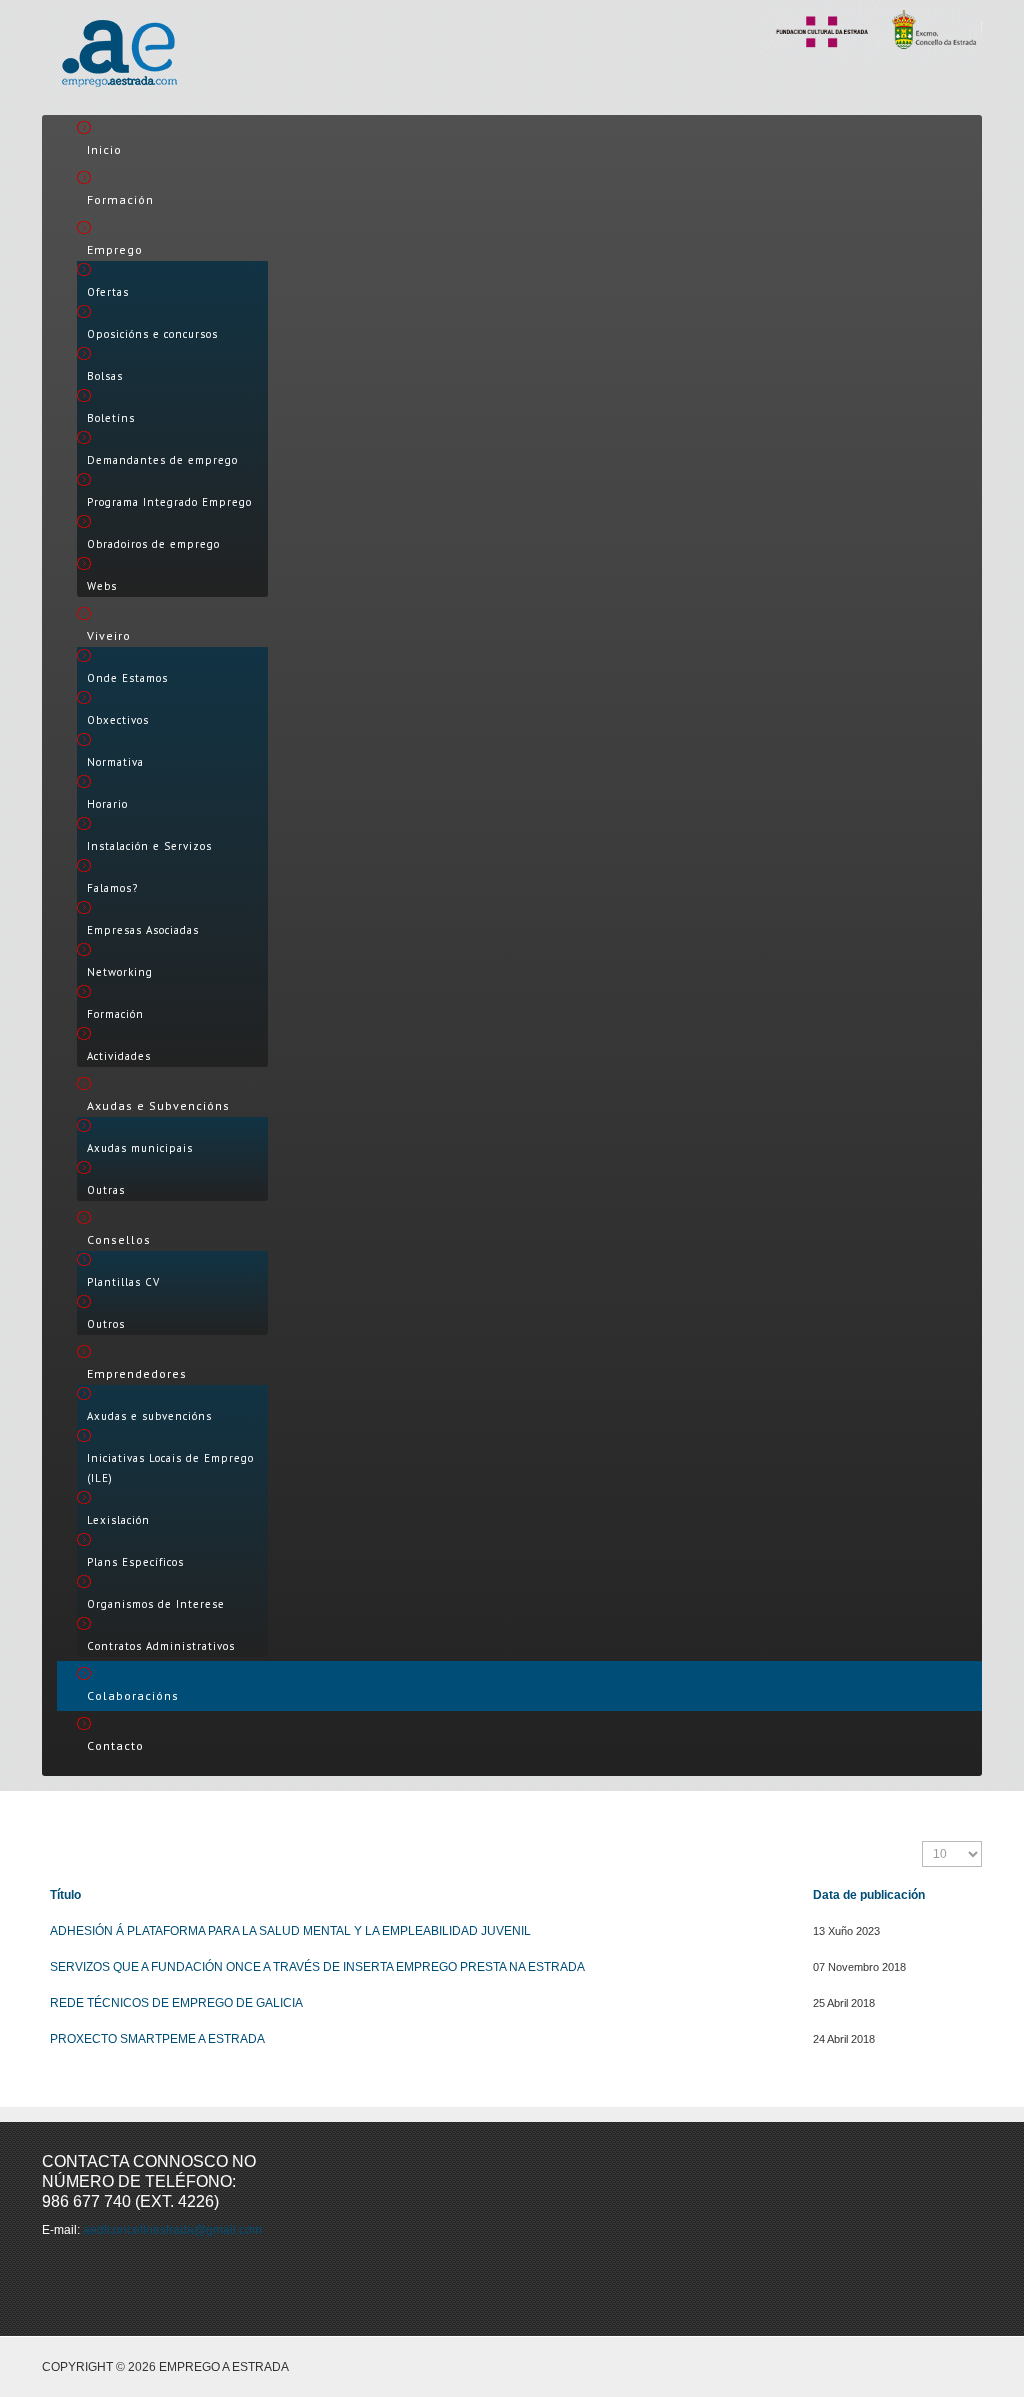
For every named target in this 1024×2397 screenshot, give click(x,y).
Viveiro (109, 635)
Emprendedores (137, 1373)
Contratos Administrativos (161, 1646)
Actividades (119, 1056)
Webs (102, 586)
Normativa (115, 762)
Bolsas (105, 376)
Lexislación (118, 1520)
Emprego (115, 249)
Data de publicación (869, 1895)
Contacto (115, 1745)
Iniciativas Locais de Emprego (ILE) (170, 1468)
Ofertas (108, 292)
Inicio (104, 149)
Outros (106, 1324)
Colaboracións (133, 1695)
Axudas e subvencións (149, 1416)
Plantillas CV (123, 1282)
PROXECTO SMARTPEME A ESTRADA (157, 2039)
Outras (106, 1190)
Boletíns (111, 418)
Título (65, 1895)
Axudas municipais (140, 1148)
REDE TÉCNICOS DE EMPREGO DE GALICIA (176, 2003)
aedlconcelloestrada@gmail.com (172, 2230)
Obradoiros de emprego (153, 544)
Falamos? (112, 888)
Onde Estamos (127, 678)
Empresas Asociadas (143, 930)
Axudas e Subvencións (158, 1105)
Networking (120, 972)
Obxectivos (118, 720)
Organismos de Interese (156, 1604)
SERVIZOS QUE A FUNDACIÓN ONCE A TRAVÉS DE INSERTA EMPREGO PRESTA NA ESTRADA (317, 1967)
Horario (107, 804)
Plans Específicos (135, 1562)
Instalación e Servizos (149, 846)
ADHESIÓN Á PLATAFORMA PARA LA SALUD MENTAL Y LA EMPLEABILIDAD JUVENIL (290, 1931)
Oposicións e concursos (152, 334)
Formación (120, 199)
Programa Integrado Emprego (169, 502)
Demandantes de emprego (162, 460)
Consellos (119, 1239)
